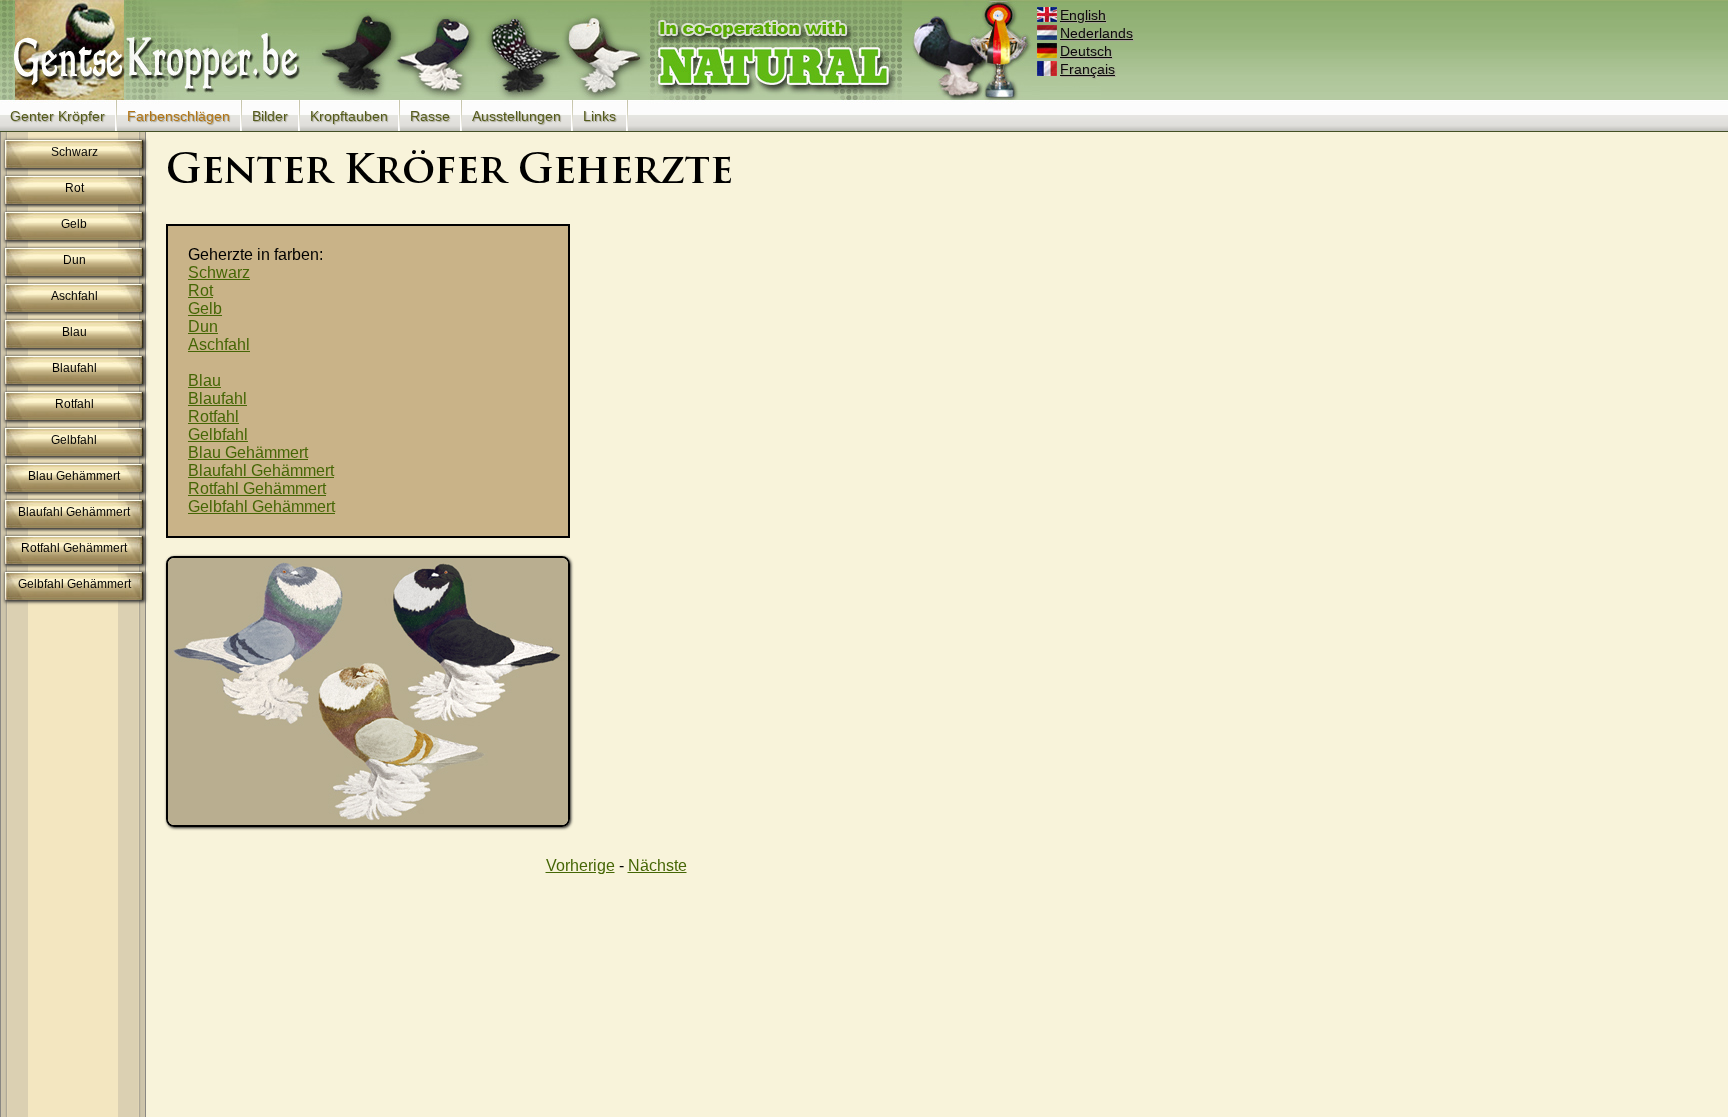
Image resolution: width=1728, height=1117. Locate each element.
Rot (74, 188)
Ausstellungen (516, 116)
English (1083, 15)
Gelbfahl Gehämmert (74, 584)
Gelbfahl (74, 440)
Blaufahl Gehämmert (74, 512)
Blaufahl (74, 368)
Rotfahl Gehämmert (74, 548)
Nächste (657, 865)
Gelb (74, 224)
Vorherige (580, 865)
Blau (74, 332)
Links (599, 116)
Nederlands (1096, 33)
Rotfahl (74, 404)
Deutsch (1086, 51)
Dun (74, 260)
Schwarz (74, 152)
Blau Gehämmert (74, 476)
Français (1087, 69)
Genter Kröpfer (57, 116)
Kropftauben (349, 116)
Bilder (270, 116)
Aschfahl (74, 296)
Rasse (430, 116)
